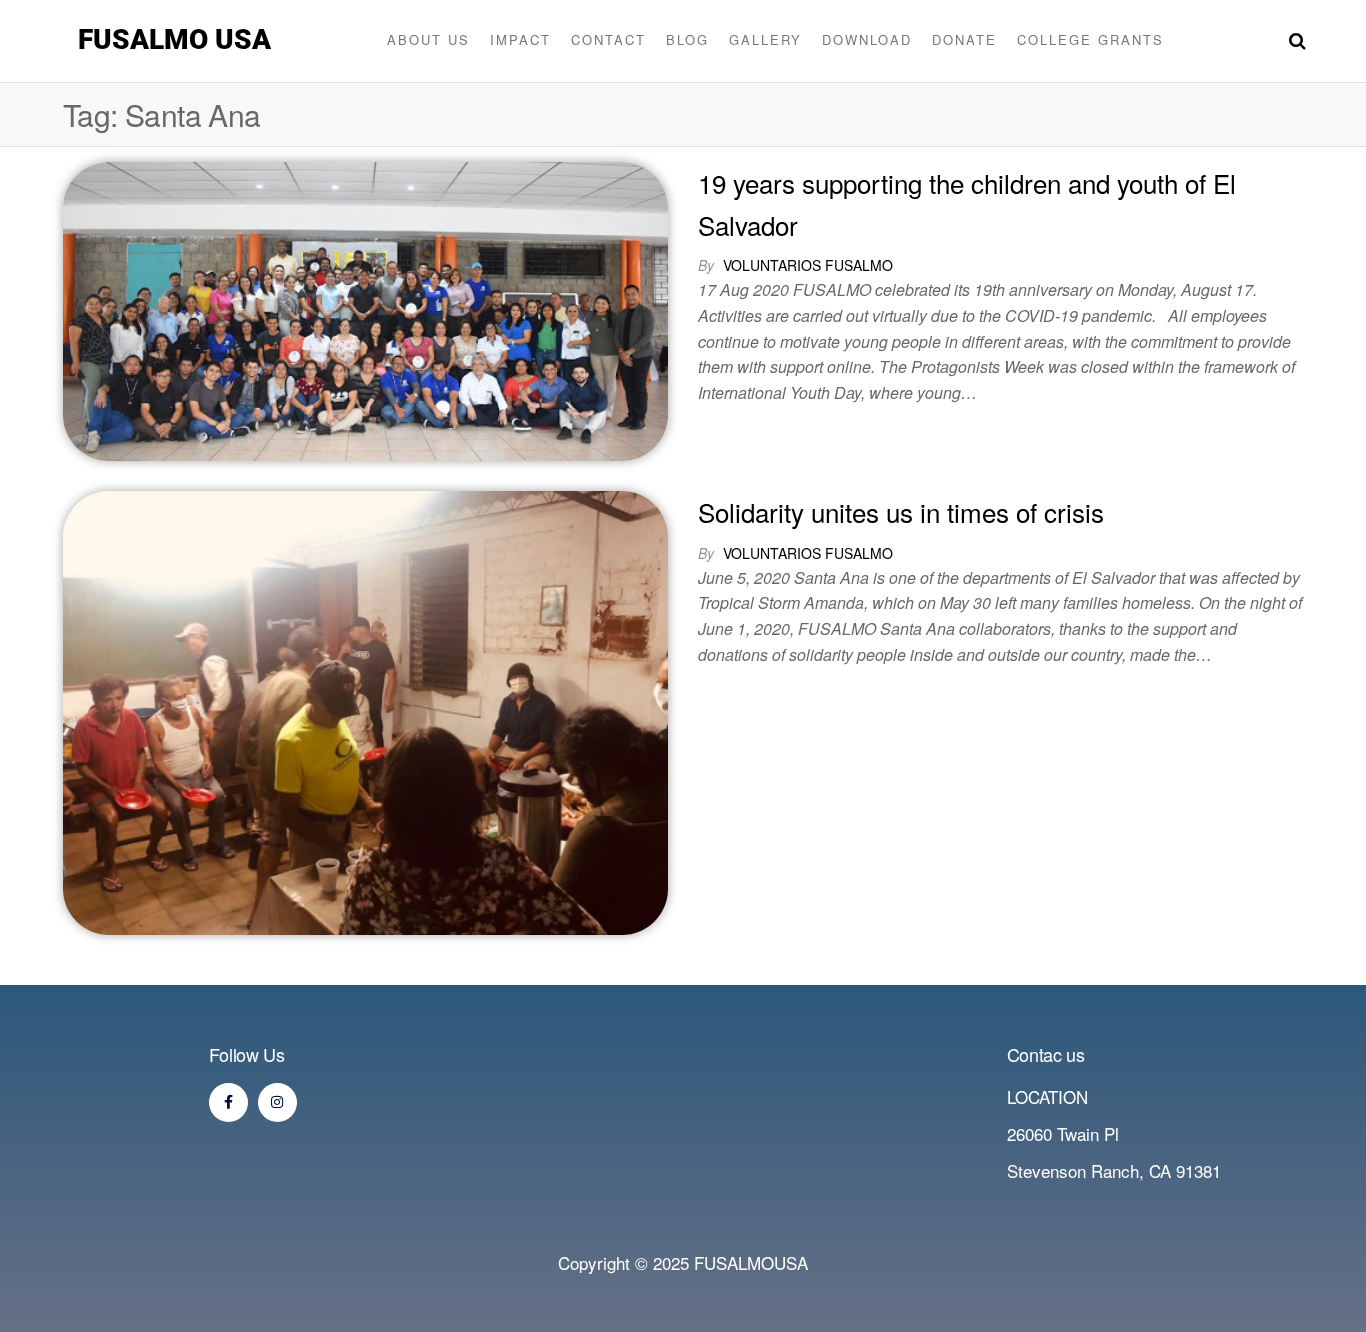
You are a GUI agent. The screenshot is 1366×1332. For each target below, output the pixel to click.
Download (867, 39)
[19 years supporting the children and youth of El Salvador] (365, 308)
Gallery (765, 39)
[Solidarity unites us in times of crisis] (365, 709)
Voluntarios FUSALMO (808, 265)
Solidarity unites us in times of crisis (901, 511)
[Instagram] (277, 1102)
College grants (1090, 39)
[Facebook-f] (228, 1102)
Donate (964, 39)
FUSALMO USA (174, 39)
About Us (428, 39)
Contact (608, 39)
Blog (687, 39)
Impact (520, 39)
